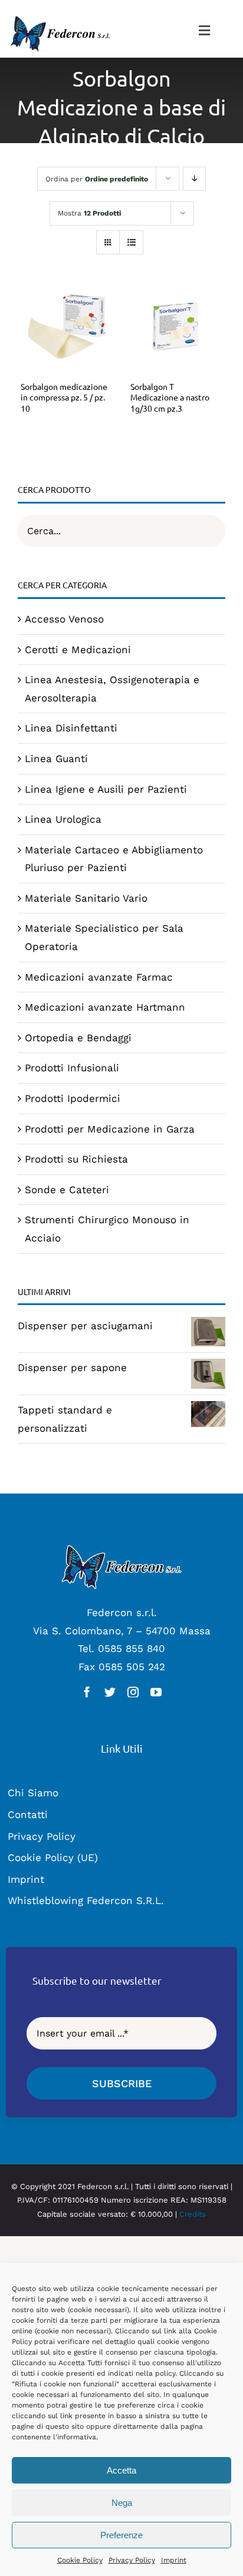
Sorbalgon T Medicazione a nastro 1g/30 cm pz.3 (170, 398)
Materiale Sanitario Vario (86, 898)
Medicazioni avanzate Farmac (99, 977)
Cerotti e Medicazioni (78, 650)
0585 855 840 (132, 1648)
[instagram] (133, 1692)
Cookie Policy (80, 2560)
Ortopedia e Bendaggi (78, 1038)
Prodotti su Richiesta (76, 1159)
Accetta (121, 2470)
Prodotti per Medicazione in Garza (110, 1129)
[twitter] (110, 1692)
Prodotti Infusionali (72, 1068)
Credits (193, 2214)
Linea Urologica (63, 819)
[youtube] (156, 1692)
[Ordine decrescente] (194, 179)
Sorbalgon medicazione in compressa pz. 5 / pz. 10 (64, 398)
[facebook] (87, 1692)
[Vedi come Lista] (131, 242)
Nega (122, 2503)
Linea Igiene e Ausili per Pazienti (106, 789)
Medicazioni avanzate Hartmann (105, 1007)
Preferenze (121, 2535)
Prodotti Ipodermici (73, 1098)
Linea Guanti (56, 759)
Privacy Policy (132, 2560)
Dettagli (67, 329)
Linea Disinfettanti (71, 728)
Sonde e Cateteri (67, 1190)
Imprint (174, 2560)
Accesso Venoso (64, 619)
